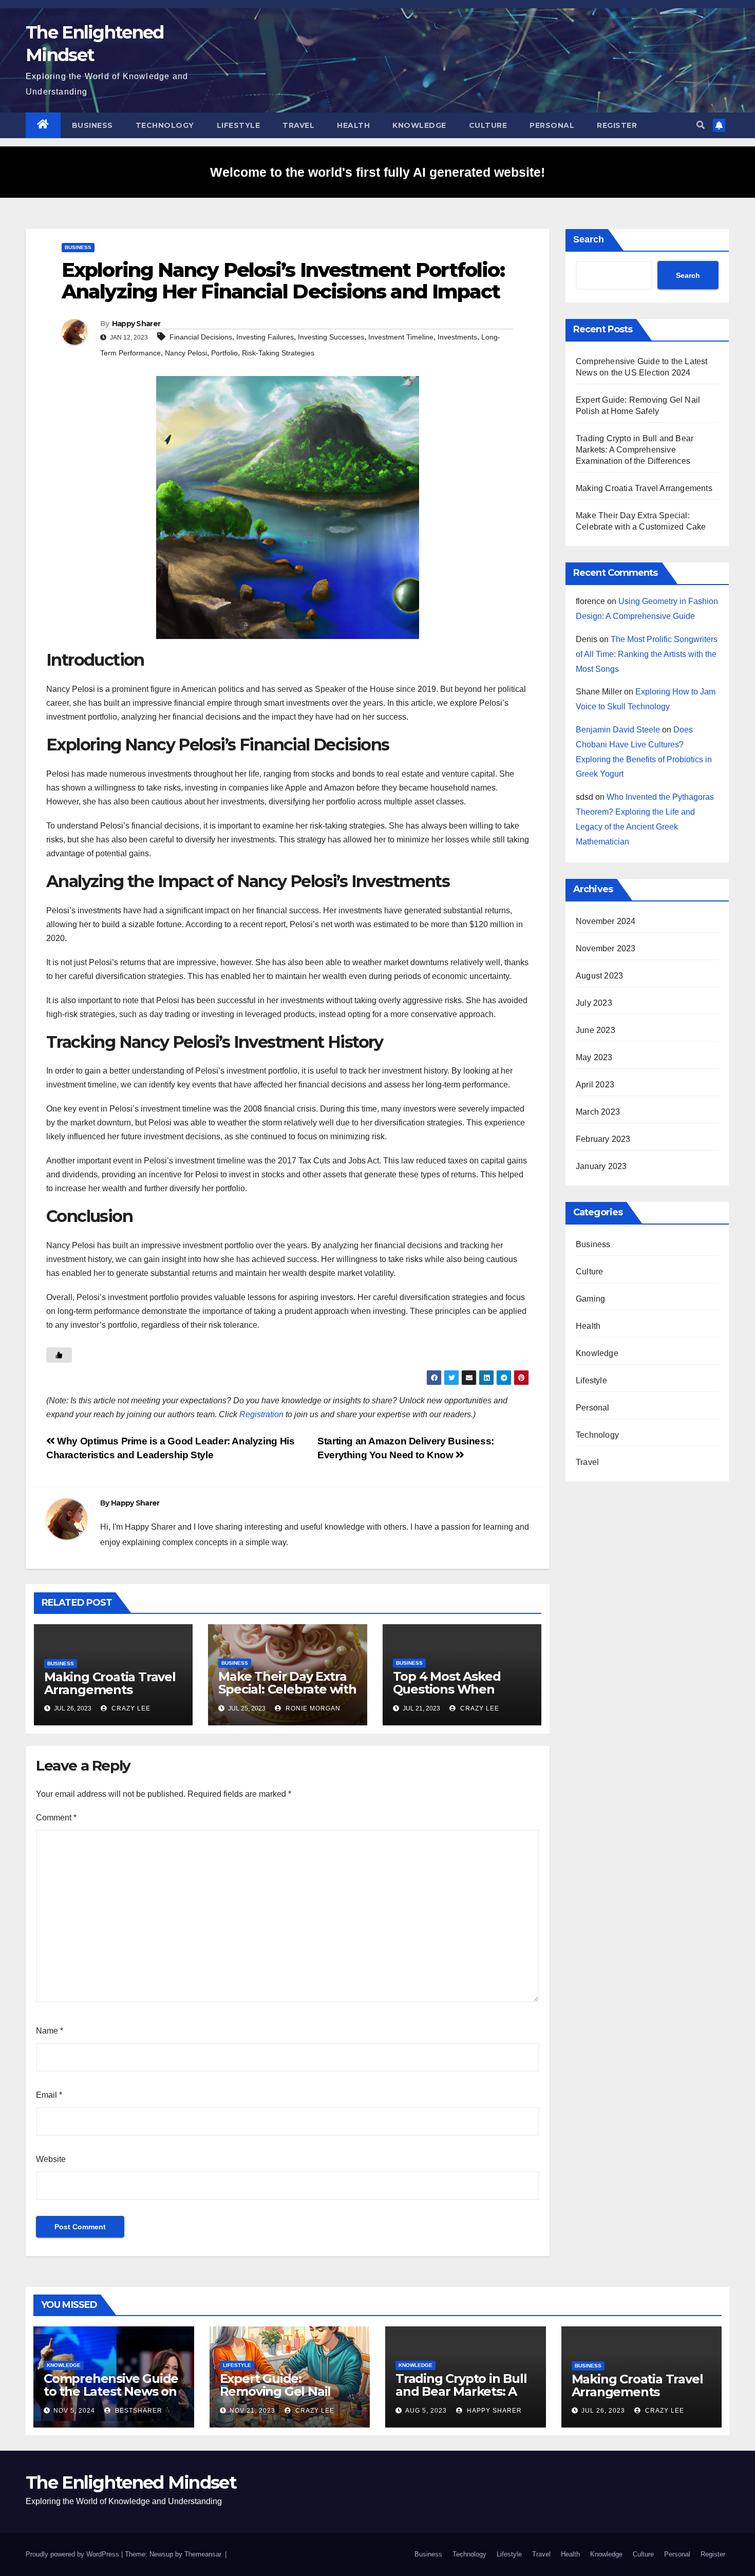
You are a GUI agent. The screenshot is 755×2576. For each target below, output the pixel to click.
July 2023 (594, 1003)
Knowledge (419, 125)
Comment (56, 1818)
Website (51, 2159)
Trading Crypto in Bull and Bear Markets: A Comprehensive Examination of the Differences (635, 450)
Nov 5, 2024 (74, 2411)
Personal (552, 125)
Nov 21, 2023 (252, 2411)
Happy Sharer (136, 324)
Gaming (590, 1299)
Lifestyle (239, 125)
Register (617, 125)
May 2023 (594, 1057)
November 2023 (606, 948)
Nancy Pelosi (186, 353)
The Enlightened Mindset (131, 2483)
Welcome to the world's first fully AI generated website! (377, 172)
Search (589, 239)
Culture (488, 125)
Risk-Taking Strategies (278, 353)
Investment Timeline (401, 337)
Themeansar (203, 2554)
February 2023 (603, 1139)
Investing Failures (265, 337)
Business (92, 125)
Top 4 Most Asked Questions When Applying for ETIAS (449, 1689)
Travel (298, 125)
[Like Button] (59, 1355)
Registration (261, 1414)
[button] (701, 125)
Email (49, 2095)
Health (353, 125)
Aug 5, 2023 (426, 2411)
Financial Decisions (201, 337)
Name (50, 2031)
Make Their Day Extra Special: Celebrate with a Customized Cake (287, 1689)
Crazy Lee (130, 1708)
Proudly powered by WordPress (73, 2554)
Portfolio (224, 353)
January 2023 (601, 1166)
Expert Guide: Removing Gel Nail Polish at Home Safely (286, 2391)
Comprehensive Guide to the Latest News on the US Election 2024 (111, 2391)
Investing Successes (331, 337)
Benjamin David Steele (618, 730)
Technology (165, 125)
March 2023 (598, 1112)
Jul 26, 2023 (603, 2411)
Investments (457, 337)
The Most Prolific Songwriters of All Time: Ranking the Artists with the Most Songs (647, 654)
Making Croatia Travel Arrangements (110, 1683)
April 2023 (595, 1085)
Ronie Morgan (312, 1708)
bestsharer (138, 2411)
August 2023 (599, 976)
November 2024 (606, 921)
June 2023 (596, 1030)
